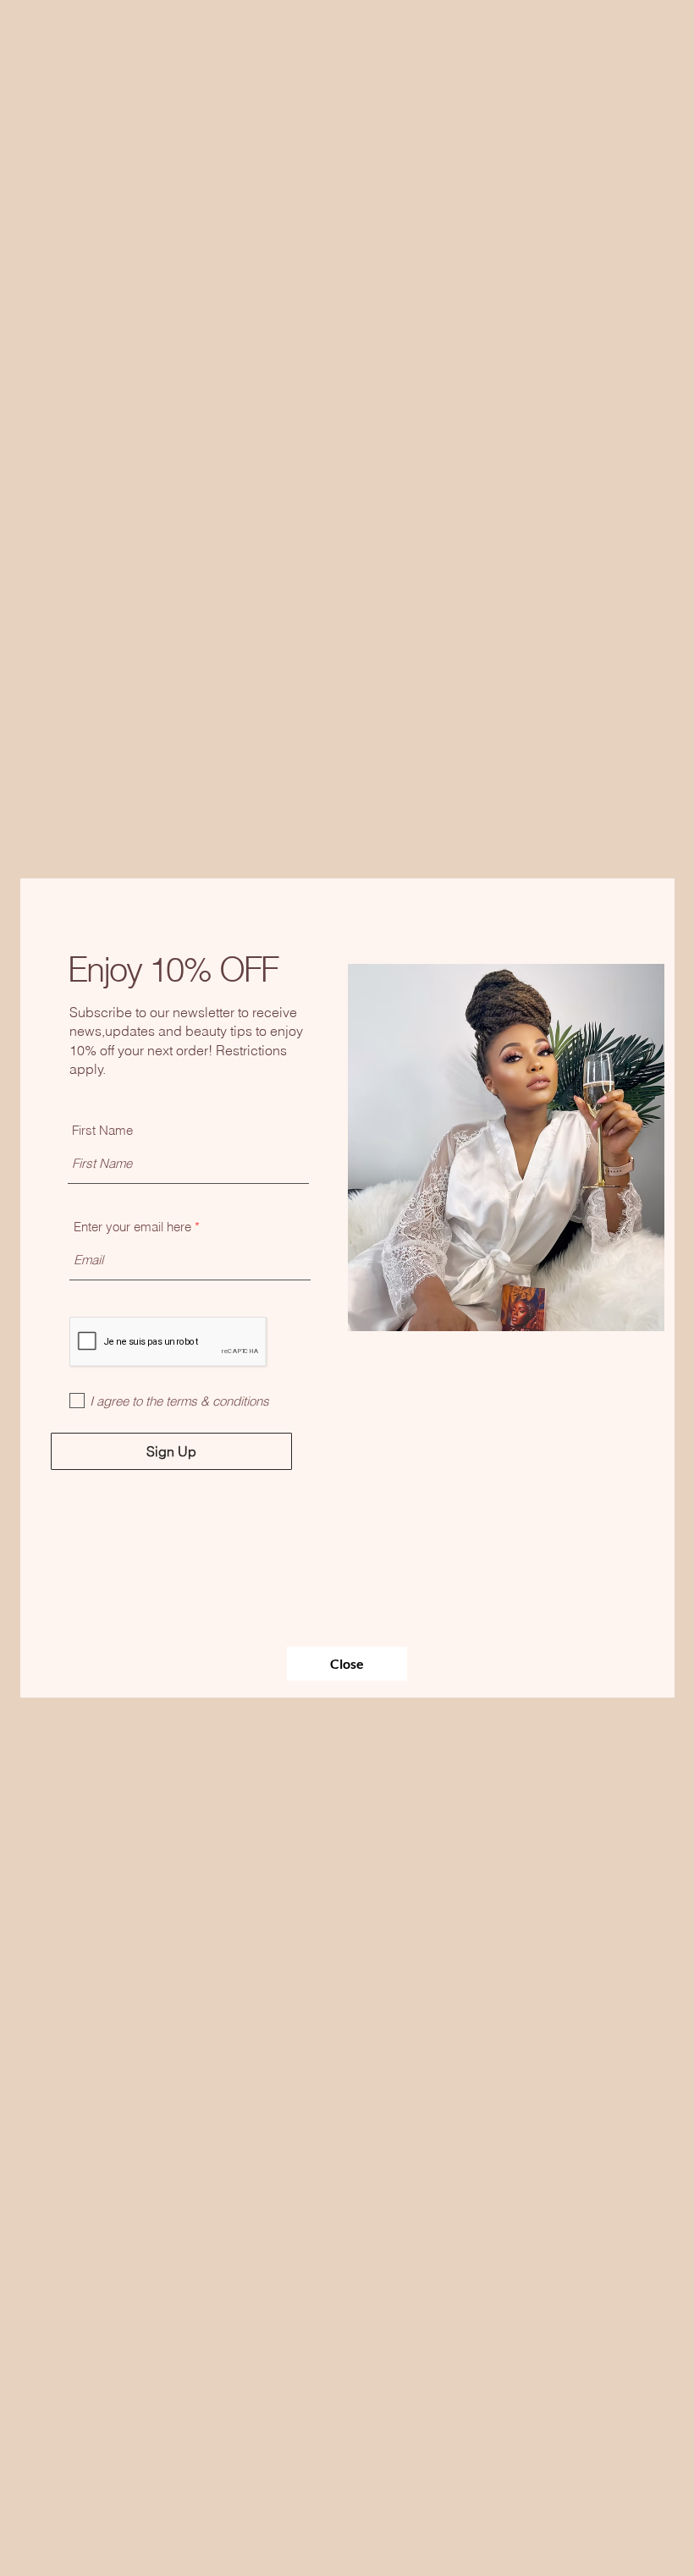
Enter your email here (132, 1227)
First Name (102, 1130)
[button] (347, 1664)
